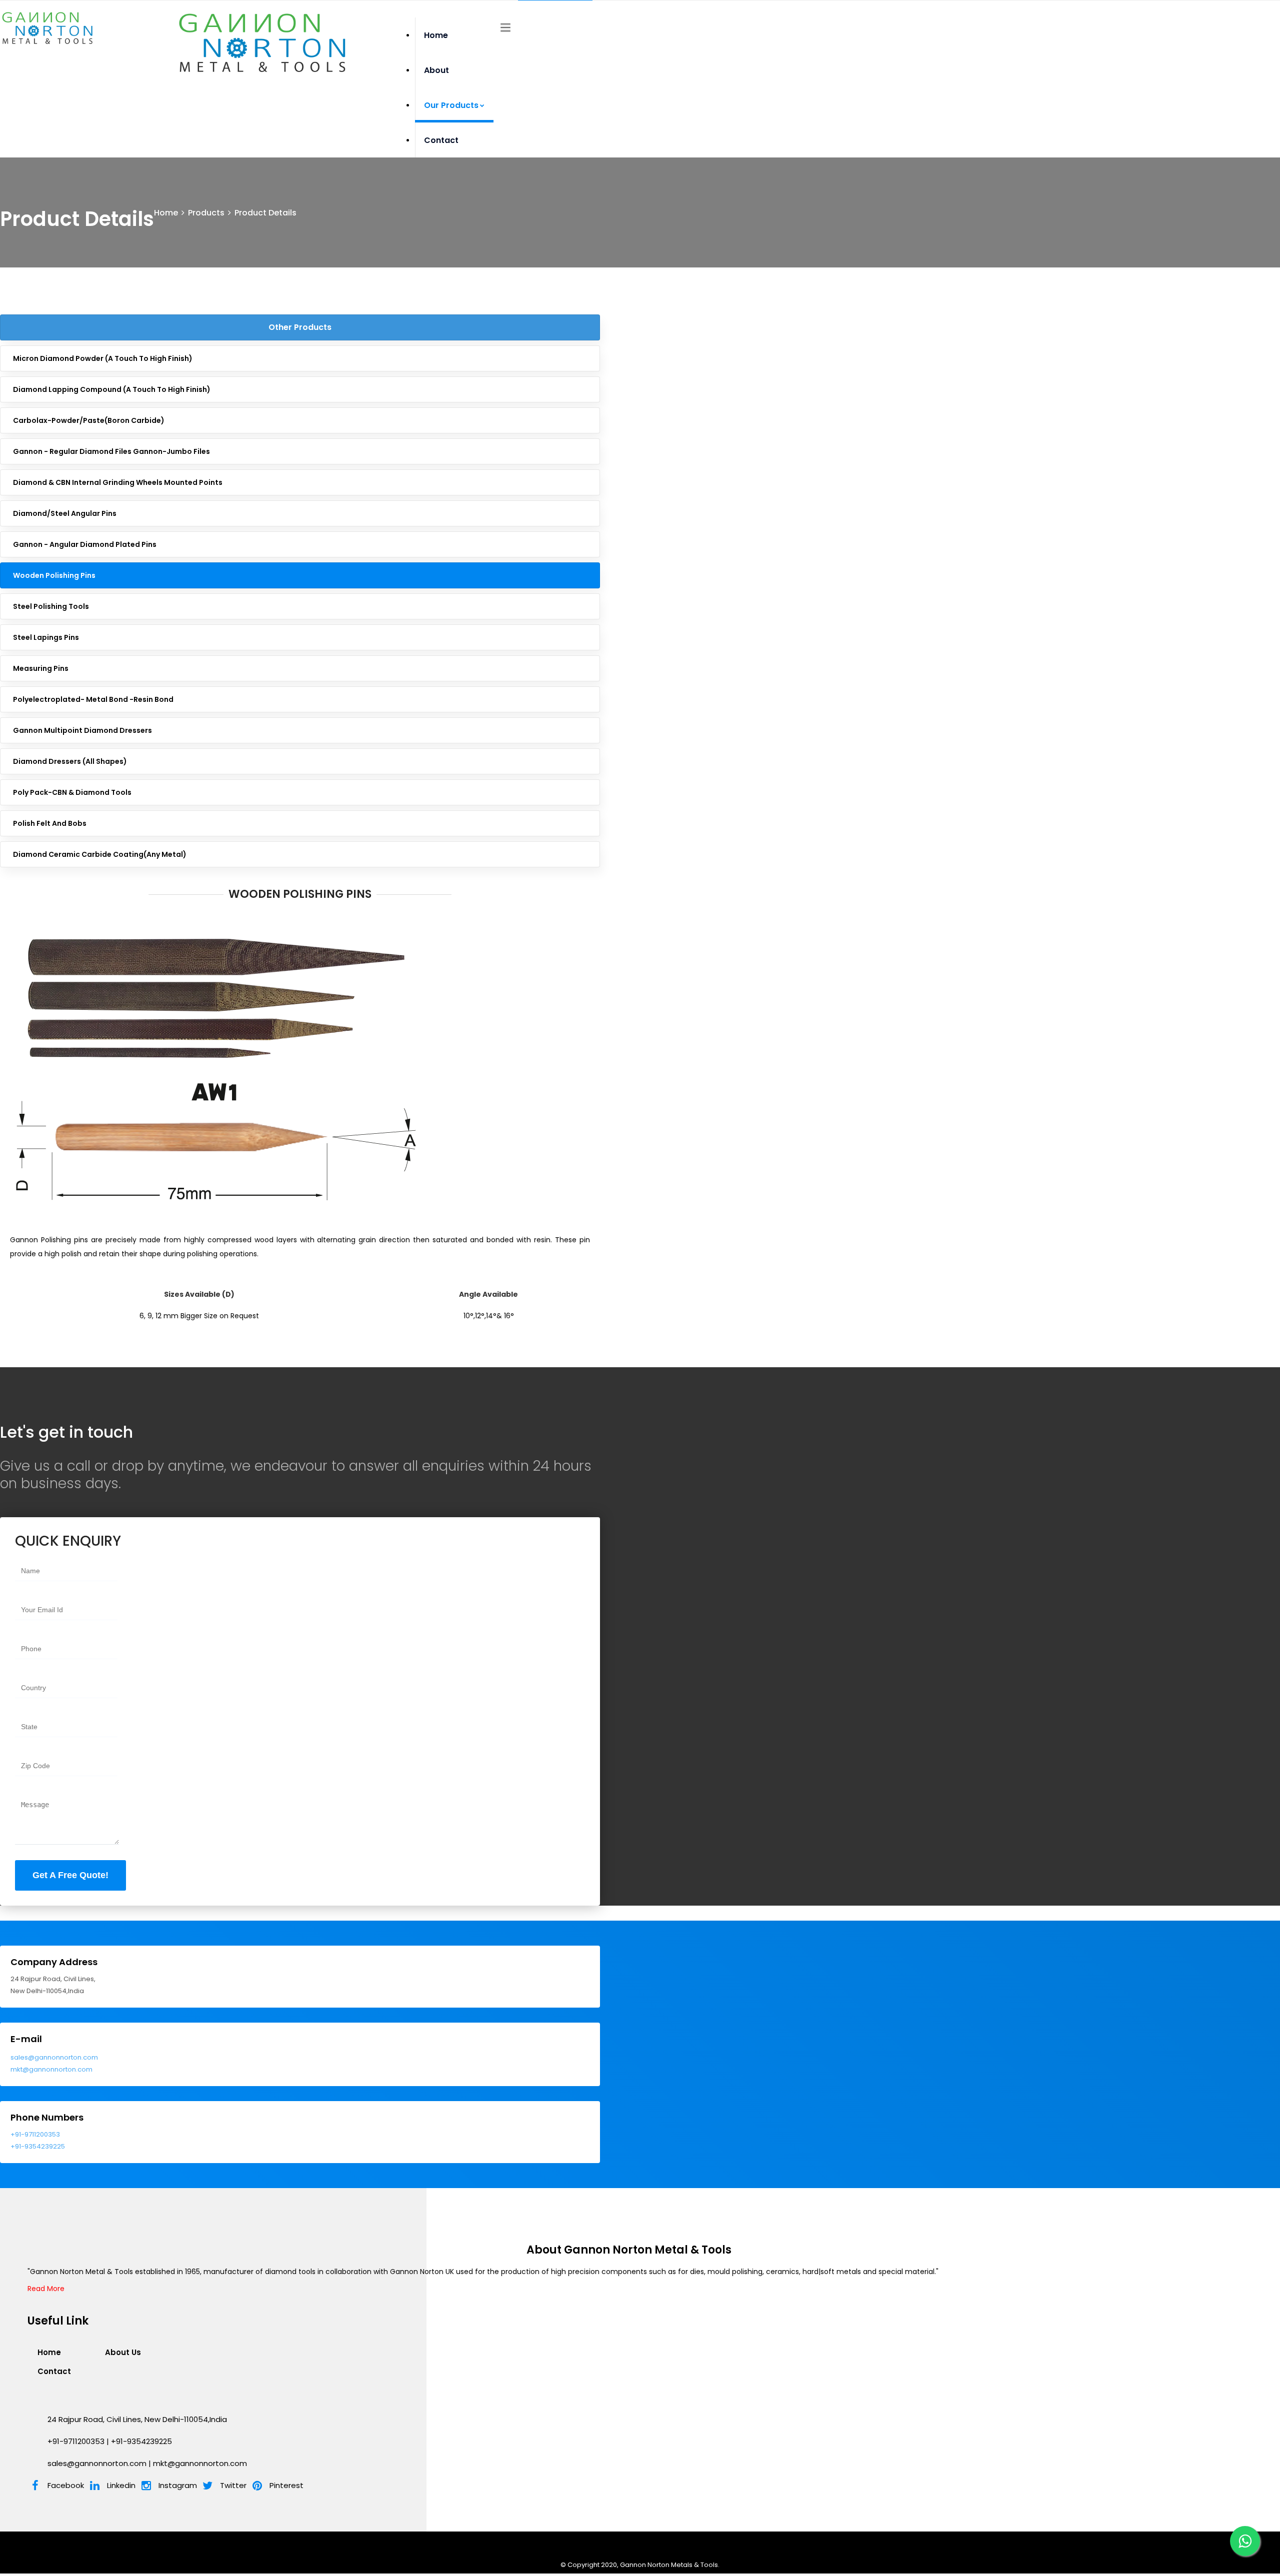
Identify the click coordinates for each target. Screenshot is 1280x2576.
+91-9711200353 (35, 2134)
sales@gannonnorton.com (54, 2057)
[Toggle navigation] (505, 28)
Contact (441, 140)
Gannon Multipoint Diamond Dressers (82, 730)
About (436, 70)
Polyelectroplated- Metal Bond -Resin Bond (93, 699)
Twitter (233, 2485)
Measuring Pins (41, 668)
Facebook (66, 2485)
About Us (123, 2352)
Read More (46, 2289)
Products (206, 213)
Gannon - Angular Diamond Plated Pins (85, 544)
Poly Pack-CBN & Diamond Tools (72, 792)
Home (436, 35)
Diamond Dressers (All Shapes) (70, 761)
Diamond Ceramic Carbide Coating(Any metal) (100, 854)
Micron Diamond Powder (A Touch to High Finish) (103, 358)
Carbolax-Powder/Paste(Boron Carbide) (89, 420)
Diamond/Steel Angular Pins (65, 513)
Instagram (178, 2485)
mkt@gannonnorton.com (51, 2069)
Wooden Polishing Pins (54, 575)
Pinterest (286, 2485)
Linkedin (121, 2485)
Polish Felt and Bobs (50, 823)
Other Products (300, 327)
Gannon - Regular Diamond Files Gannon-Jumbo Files (111, 451)
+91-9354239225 (38, 2146)
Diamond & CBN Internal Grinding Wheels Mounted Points (118, 482)
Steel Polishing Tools (51, 606)
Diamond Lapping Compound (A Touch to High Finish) (112, 389)
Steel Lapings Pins (46, 637)
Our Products (451, 105)
